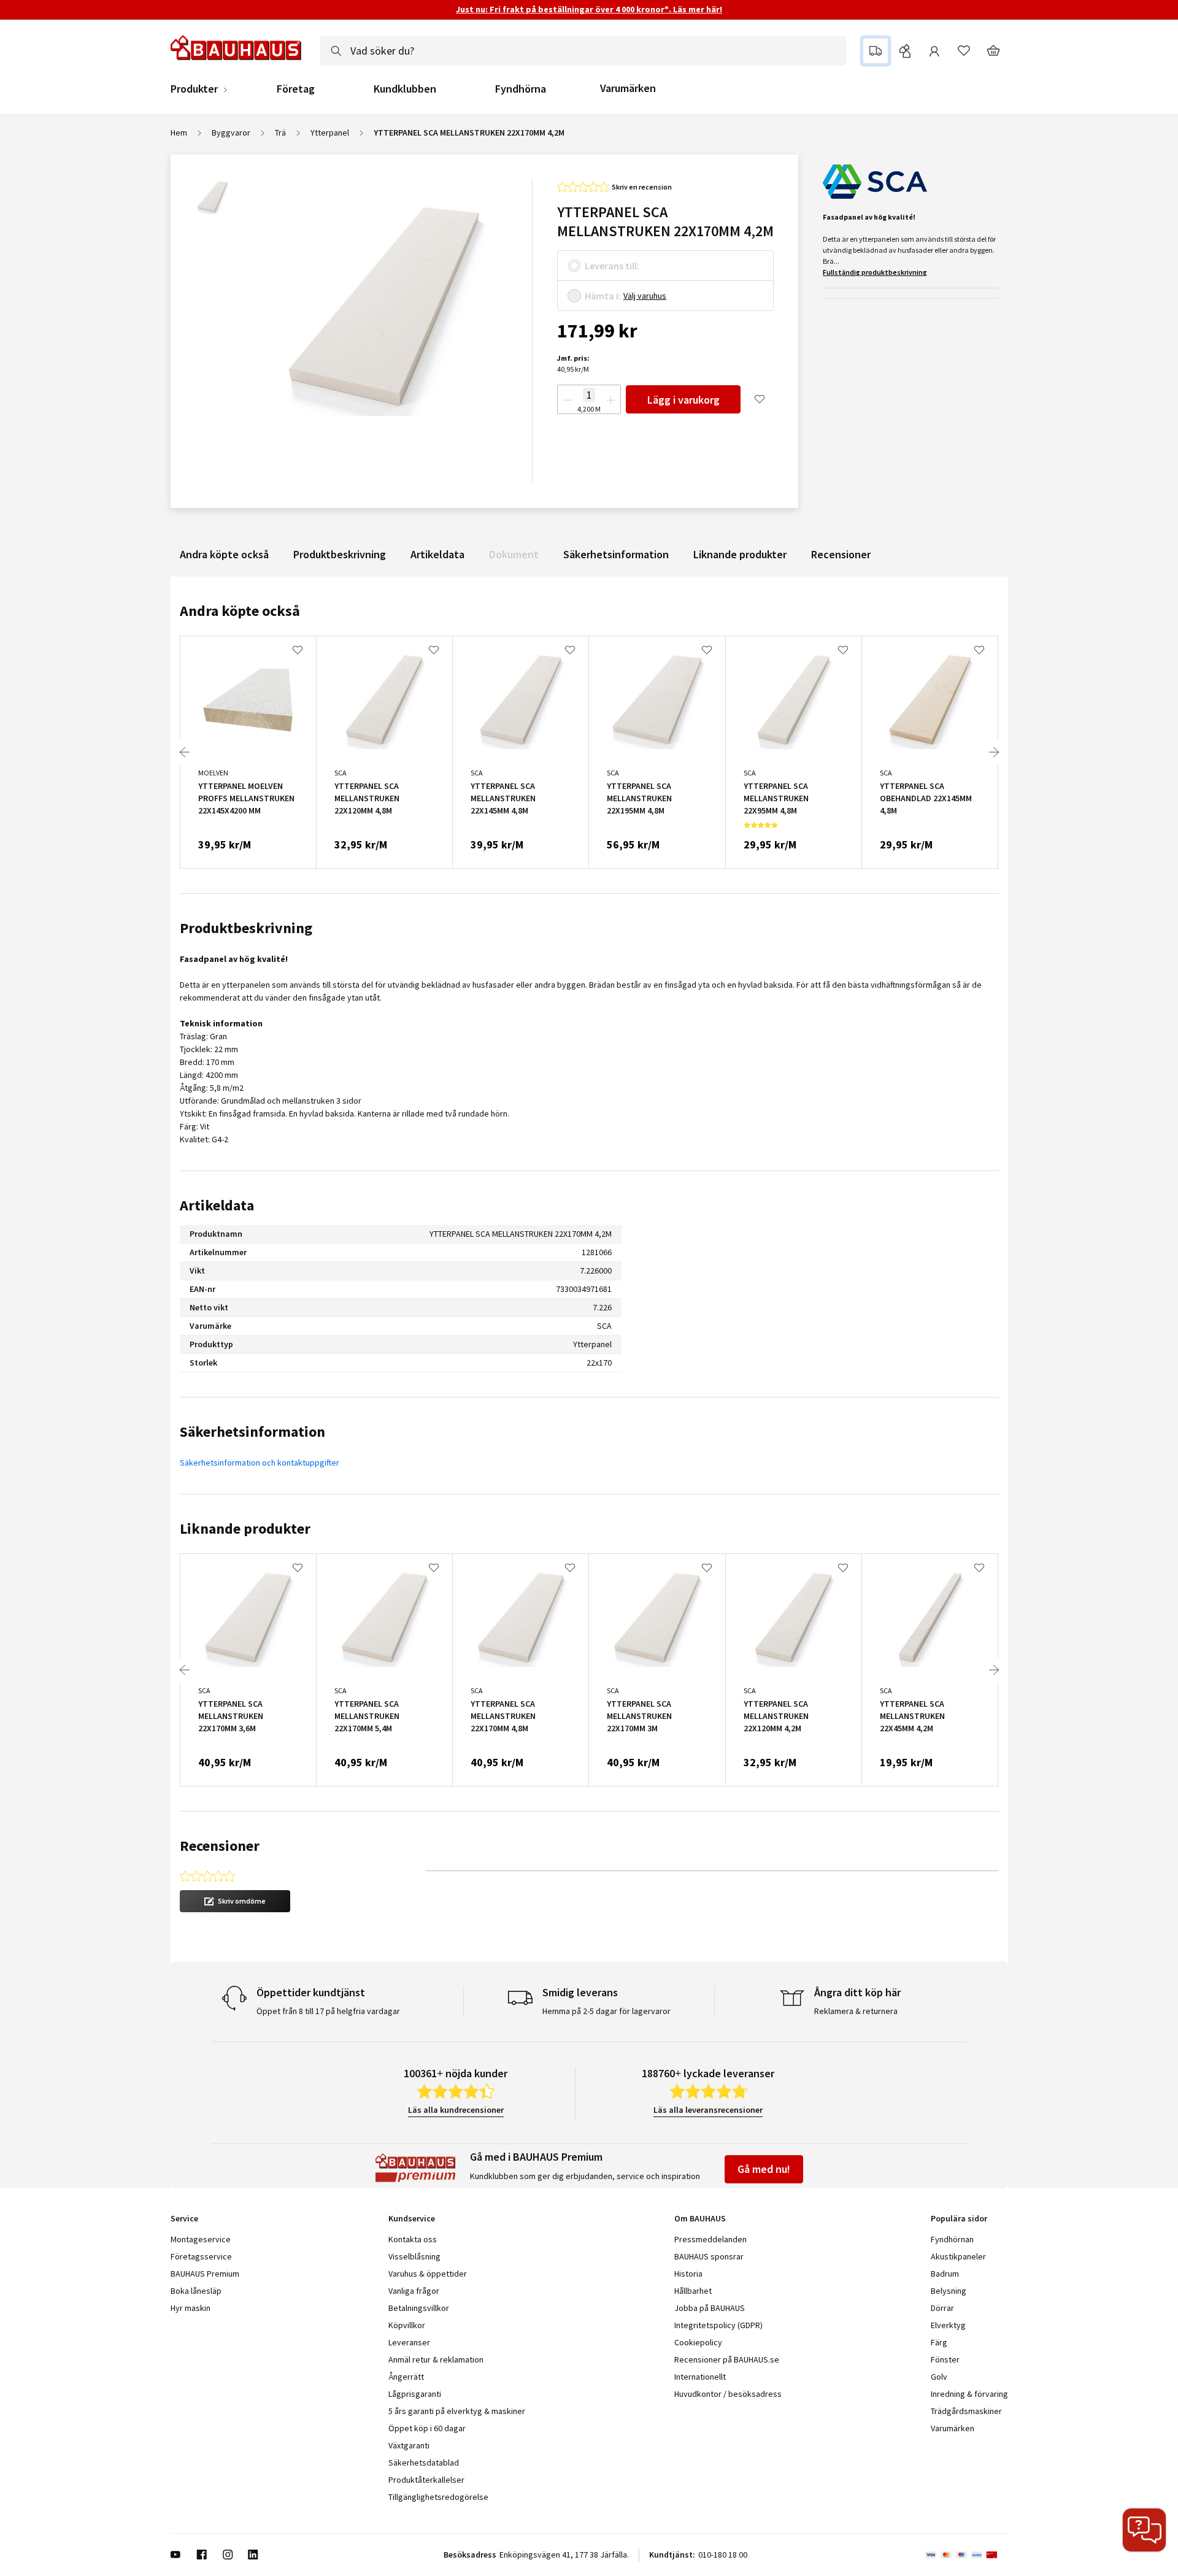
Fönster (945, 2359)
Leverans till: (612, 266)
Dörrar (942, 2308)
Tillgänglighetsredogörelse (438, 2497)
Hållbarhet (693, 2291)
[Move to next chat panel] (1144, 2530)
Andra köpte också (224, 554)
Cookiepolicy (698, 2342)
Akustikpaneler (958, 2256)
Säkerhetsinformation (616, 554)
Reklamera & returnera (856, 2011)
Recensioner (841, 554)
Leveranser (409, 2342)
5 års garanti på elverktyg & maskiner (457, 2411)
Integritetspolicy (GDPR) (718, 2325)
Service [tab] (184, 2218)
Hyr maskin (191, 2308)
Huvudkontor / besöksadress (728, 2394)
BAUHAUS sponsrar (709, 2256)
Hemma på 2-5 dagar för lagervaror (606, 2011)
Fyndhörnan (952, 2239)
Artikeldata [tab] (217, 1205)
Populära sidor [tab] (959, 2218)
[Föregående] (185, 752)
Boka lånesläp (196, 2291)
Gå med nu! (764, 2169)
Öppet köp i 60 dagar (427, 2428)
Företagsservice (201, 2256)
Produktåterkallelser (426, 2480)
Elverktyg (948, 2325)
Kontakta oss (413, 2239)
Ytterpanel (330, 133)
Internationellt (700, 2377)
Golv (939, 2377)
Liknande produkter (740, 554)
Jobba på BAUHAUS (710, 2308)
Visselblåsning (414, 2256)
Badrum (945, 2274)
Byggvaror (231, 133)
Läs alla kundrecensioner (456, 2110)
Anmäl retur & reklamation (436, 2359)
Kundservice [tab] (412, 2218)
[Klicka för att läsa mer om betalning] (967, 2555)
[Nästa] (994, 752)
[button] (235, 1901)
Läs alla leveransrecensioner (708, 2110)
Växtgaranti (409, 2445)
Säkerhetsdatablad (424, 2463)
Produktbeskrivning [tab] (246, 928)
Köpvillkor (407, 2325)
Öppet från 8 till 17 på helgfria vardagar (328, 2011)
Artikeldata (437, 554)
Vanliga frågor (414, 2291)
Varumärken (628, 88)
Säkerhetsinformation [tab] (252, 1432)
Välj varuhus (645, 296)
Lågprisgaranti (415, 2394)
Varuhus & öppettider (428, 2274)
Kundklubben (405, 89)
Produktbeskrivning (340, 554)
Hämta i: (603, 296)
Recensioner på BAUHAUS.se (727, 2359)
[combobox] (583, 51)
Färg (939, 2342)
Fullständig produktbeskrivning (875, 272)
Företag (296, 89)
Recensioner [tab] (220, 1846)
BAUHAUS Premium (205, 2274)
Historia (688, 2274)
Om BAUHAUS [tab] (700, 2218)
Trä (280, 133)
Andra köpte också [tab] (240, 611)
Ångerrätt (406, 2377)
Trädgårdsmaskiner (966, 2411)
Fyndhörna (521, 89)
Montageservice (201, 2239)
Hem (179, 133)
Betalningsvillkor (419, 2308)
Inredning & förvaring (969, 2394)
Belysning (949, 2291)
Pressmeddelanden (710, 2239)
